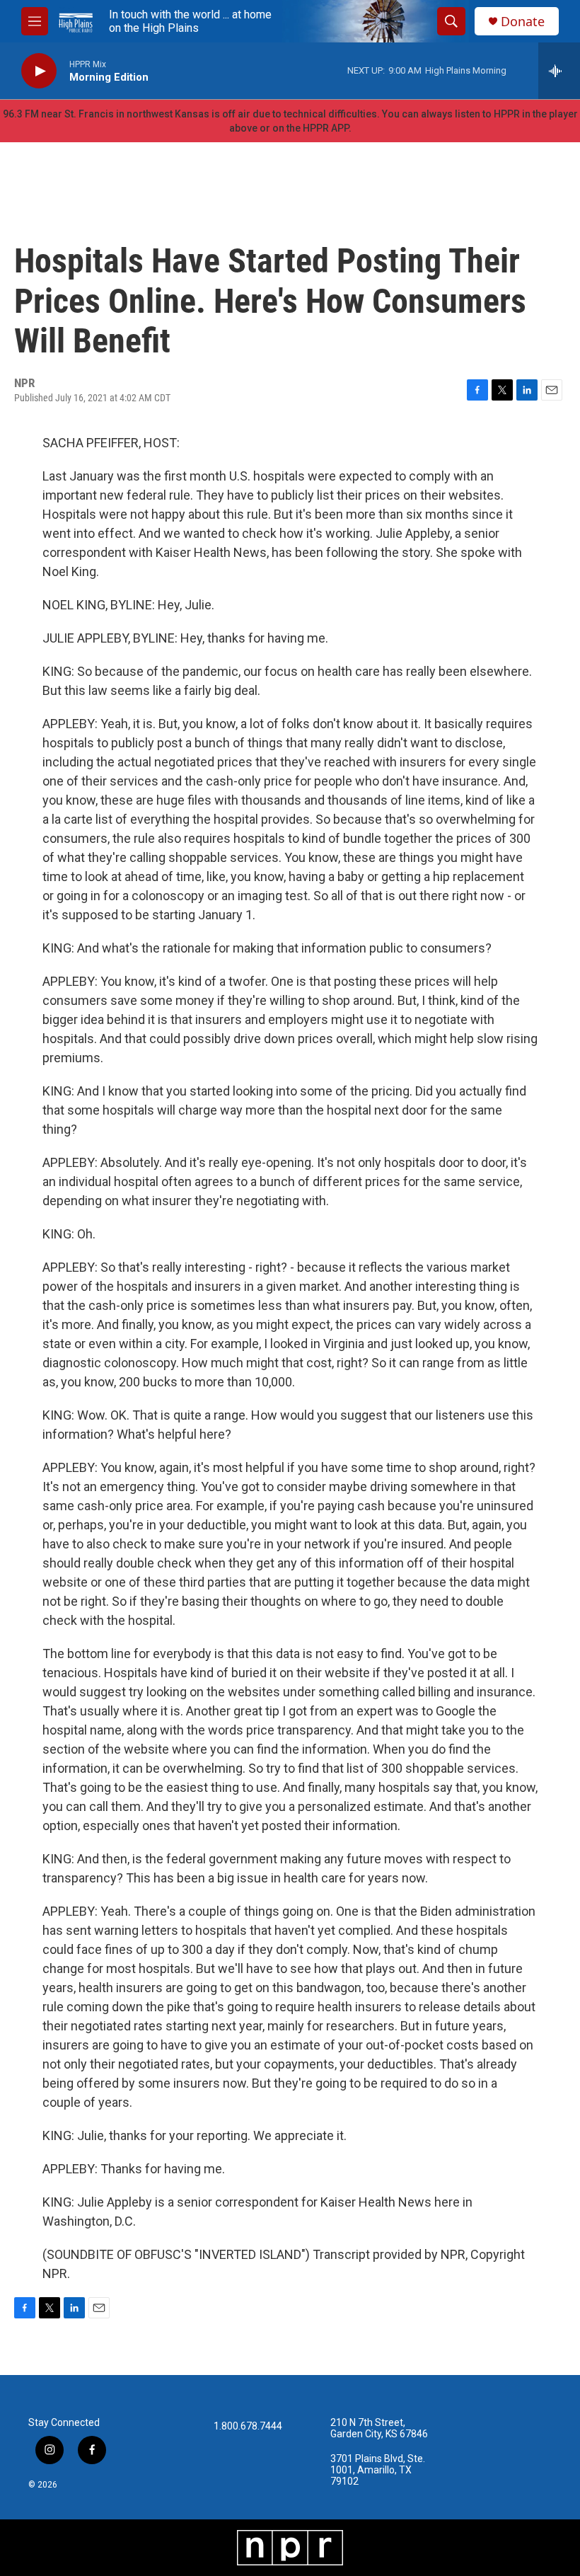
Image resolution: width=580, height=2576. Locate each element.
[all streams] (559, 71)
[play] (39, 71)
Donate (523, 22)
